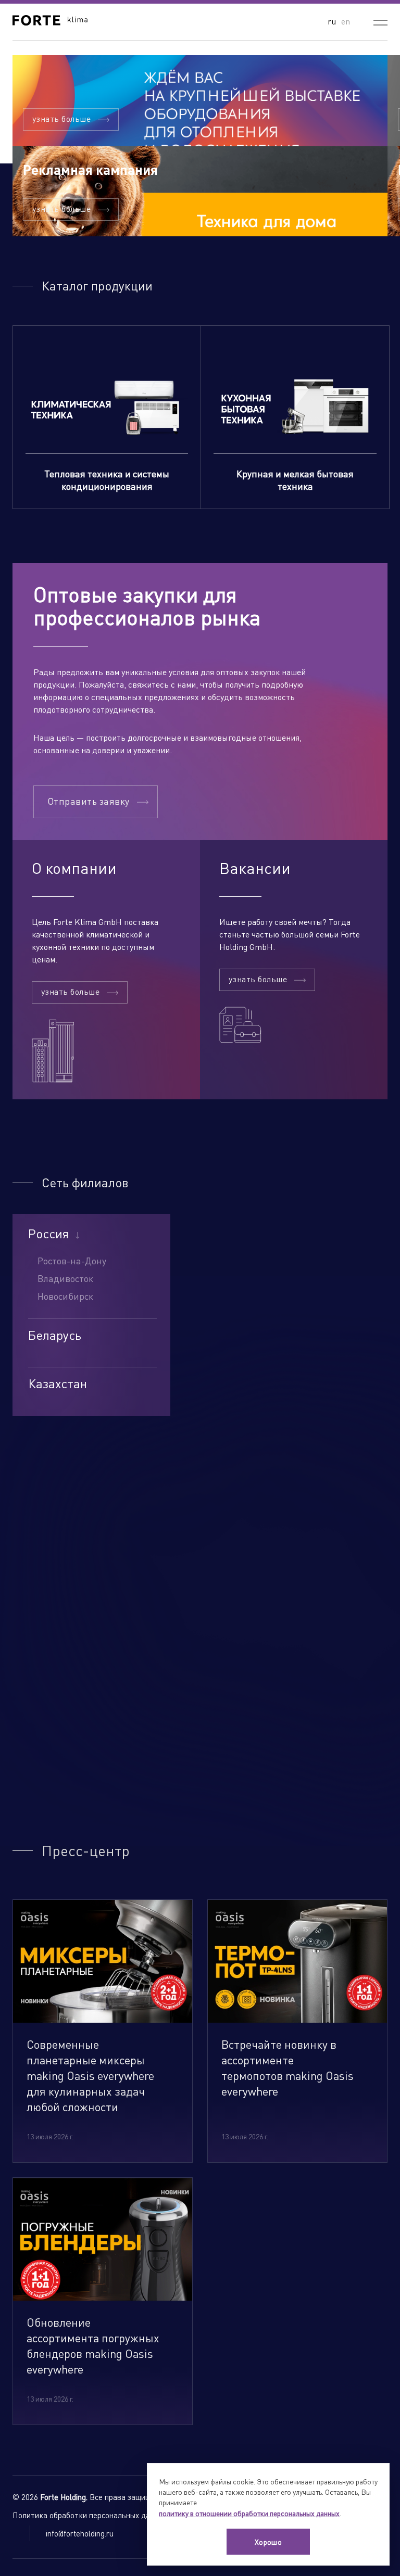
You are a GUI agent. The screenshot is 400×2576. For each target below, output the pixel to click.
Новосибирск (65, 1296)
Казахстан (58, 1384)
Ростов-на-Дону (72, 1260)
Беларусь (55, 1335)
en (346, 21)
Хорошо (268, 2542)
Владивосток (65, 1278)
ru (332, 21)
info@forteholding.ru (80, 2533)
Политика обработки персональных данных (90, 2515)
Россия (48, 1234)
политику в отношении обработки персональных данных (249, 2513)
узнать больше (61, 118)
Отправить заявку (89, 801)
